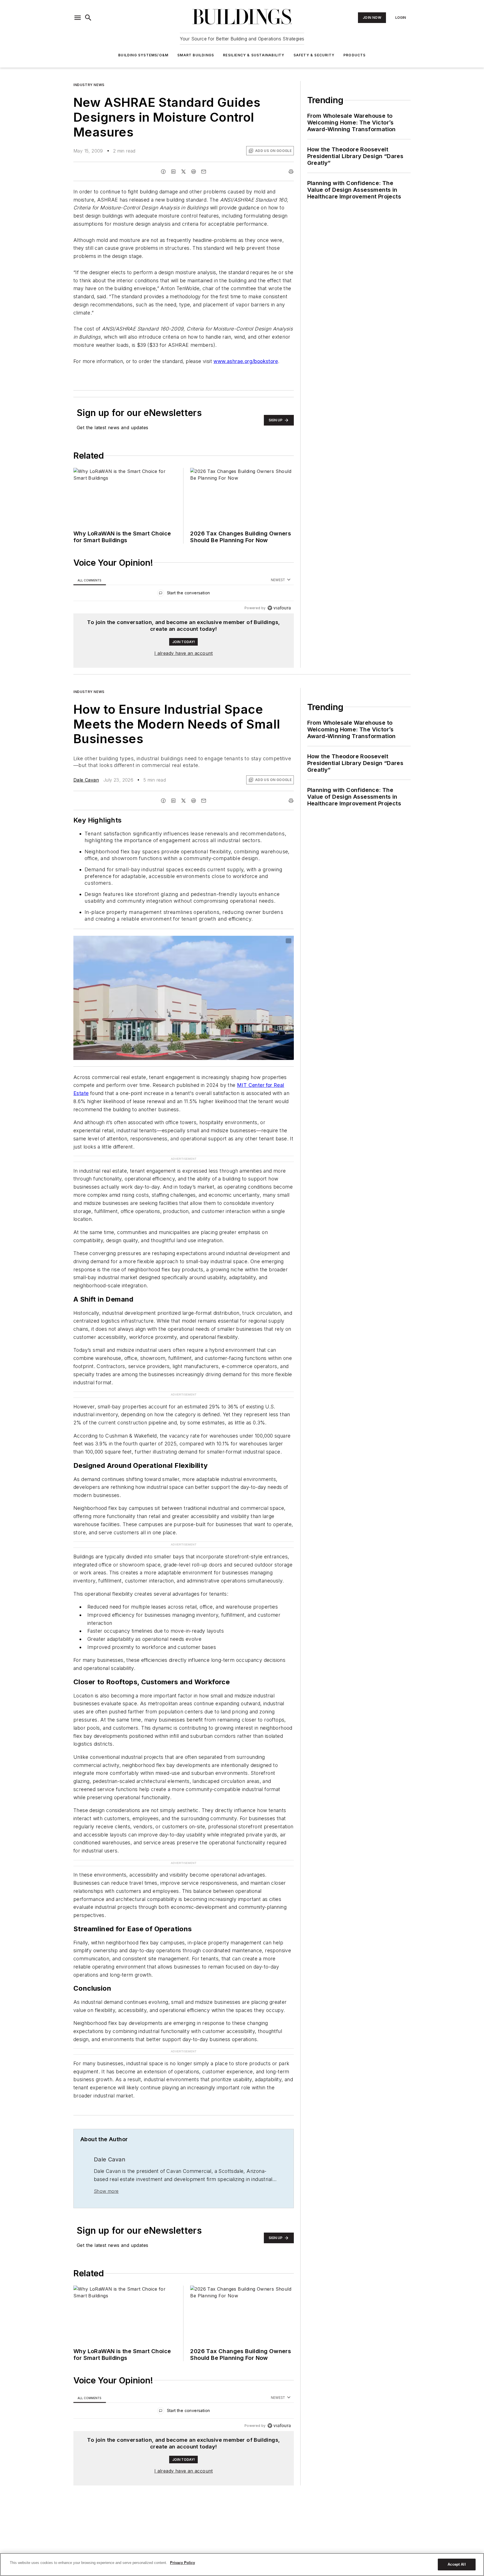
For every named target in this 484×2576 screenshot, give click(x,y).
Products (355, 55)
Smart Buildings (196, 55)
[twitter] (183, 172)
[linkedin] (173, 172)
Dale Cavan (86, 780)
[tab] (90, 580)
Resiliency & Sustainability (254, 55)
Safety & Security (314, 55)
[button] (78, 18)
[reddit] (194, 172)
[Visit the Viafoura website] (279, 608)
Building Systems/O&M (143, 55)
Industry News (89, 85)
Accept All (457, 2564)
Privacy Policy (182, 2563)
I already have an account (184, 653)
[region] (184, 594)
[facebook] (163, 172)
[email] (204, 172)
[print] (291, 172)
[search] (88, 18)
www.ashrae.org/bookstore (246, 361)
